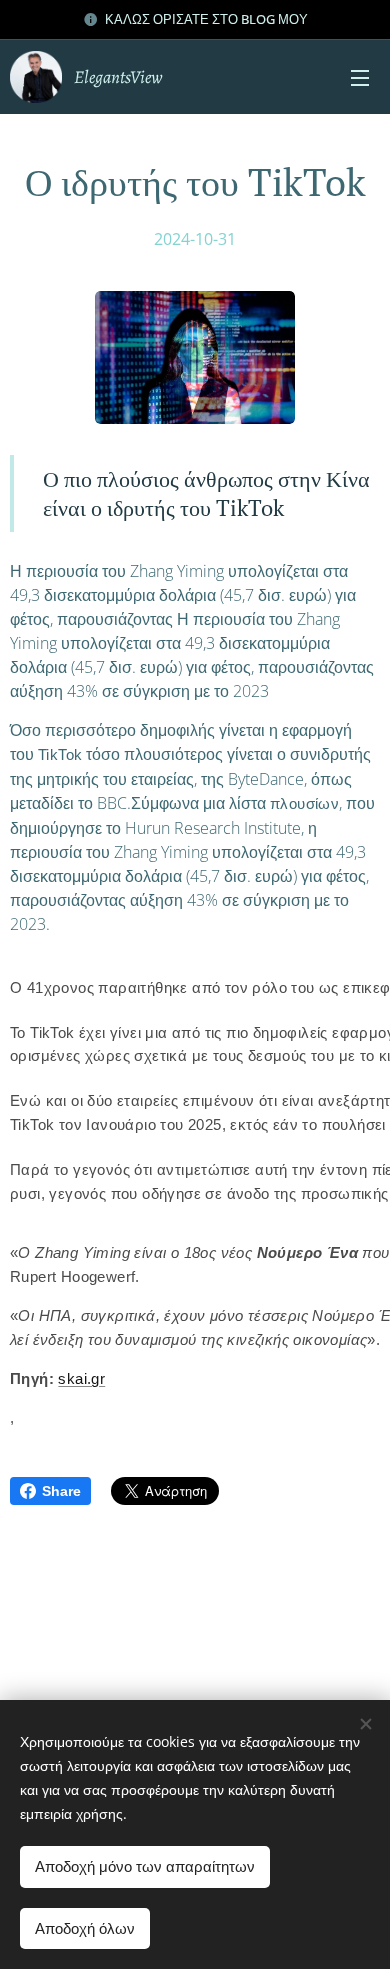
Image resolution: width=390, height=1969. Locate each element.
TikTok (60, 755)
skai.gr (81, 1379)
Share (61, 1491)
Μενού (360, 77)
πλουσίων (304, 804)
